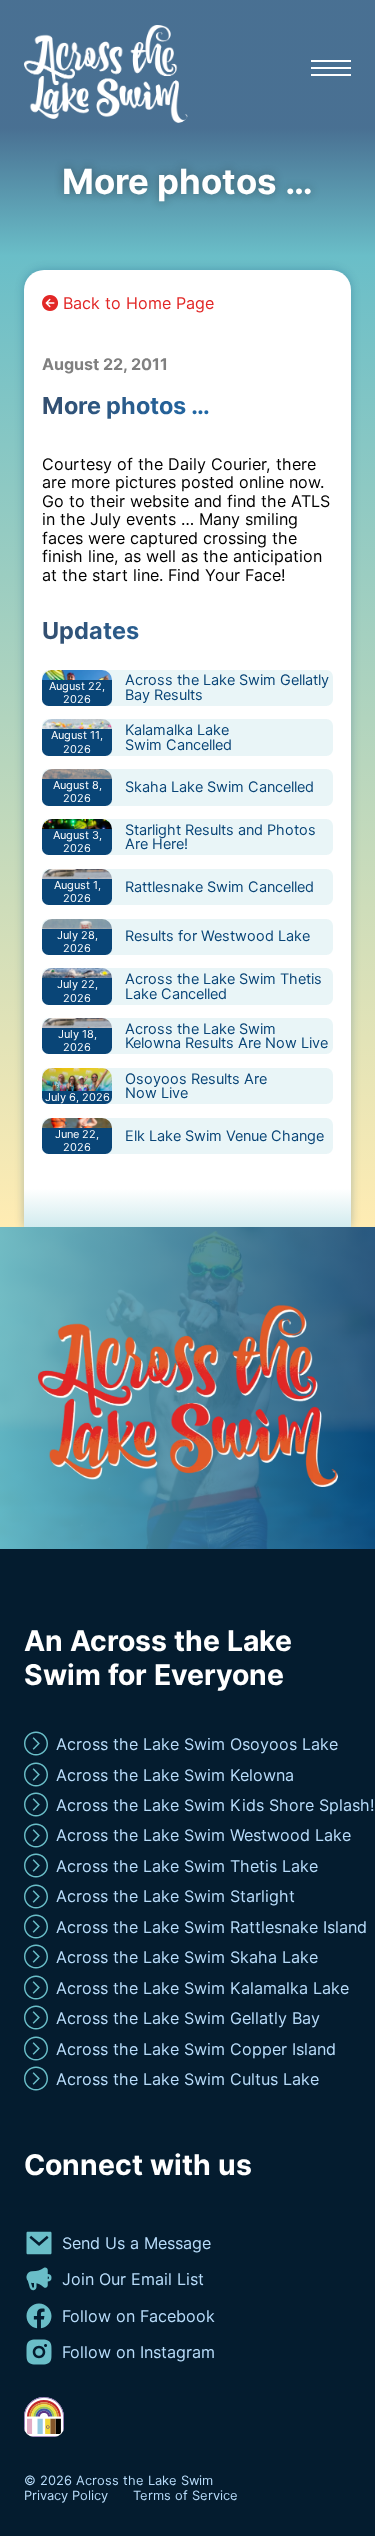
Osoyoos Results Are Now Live (196, 1086)
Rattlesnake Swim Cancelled (219, 886)
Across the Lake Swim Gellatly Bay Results (227, 687)
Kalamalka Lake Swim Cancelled (178, 737)
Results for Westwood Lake (217, 935)
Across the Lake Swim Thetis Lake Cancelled (223, 986)
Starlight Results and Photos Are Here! (220, 837)
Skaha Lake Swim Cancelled (219, 786)
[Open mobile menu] (331, 68)
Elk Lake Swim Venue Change (224, 1135)
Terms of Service (185, 2496)
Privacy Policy (66, 2496)
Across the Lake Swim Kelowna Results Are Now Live (226, 1036)
